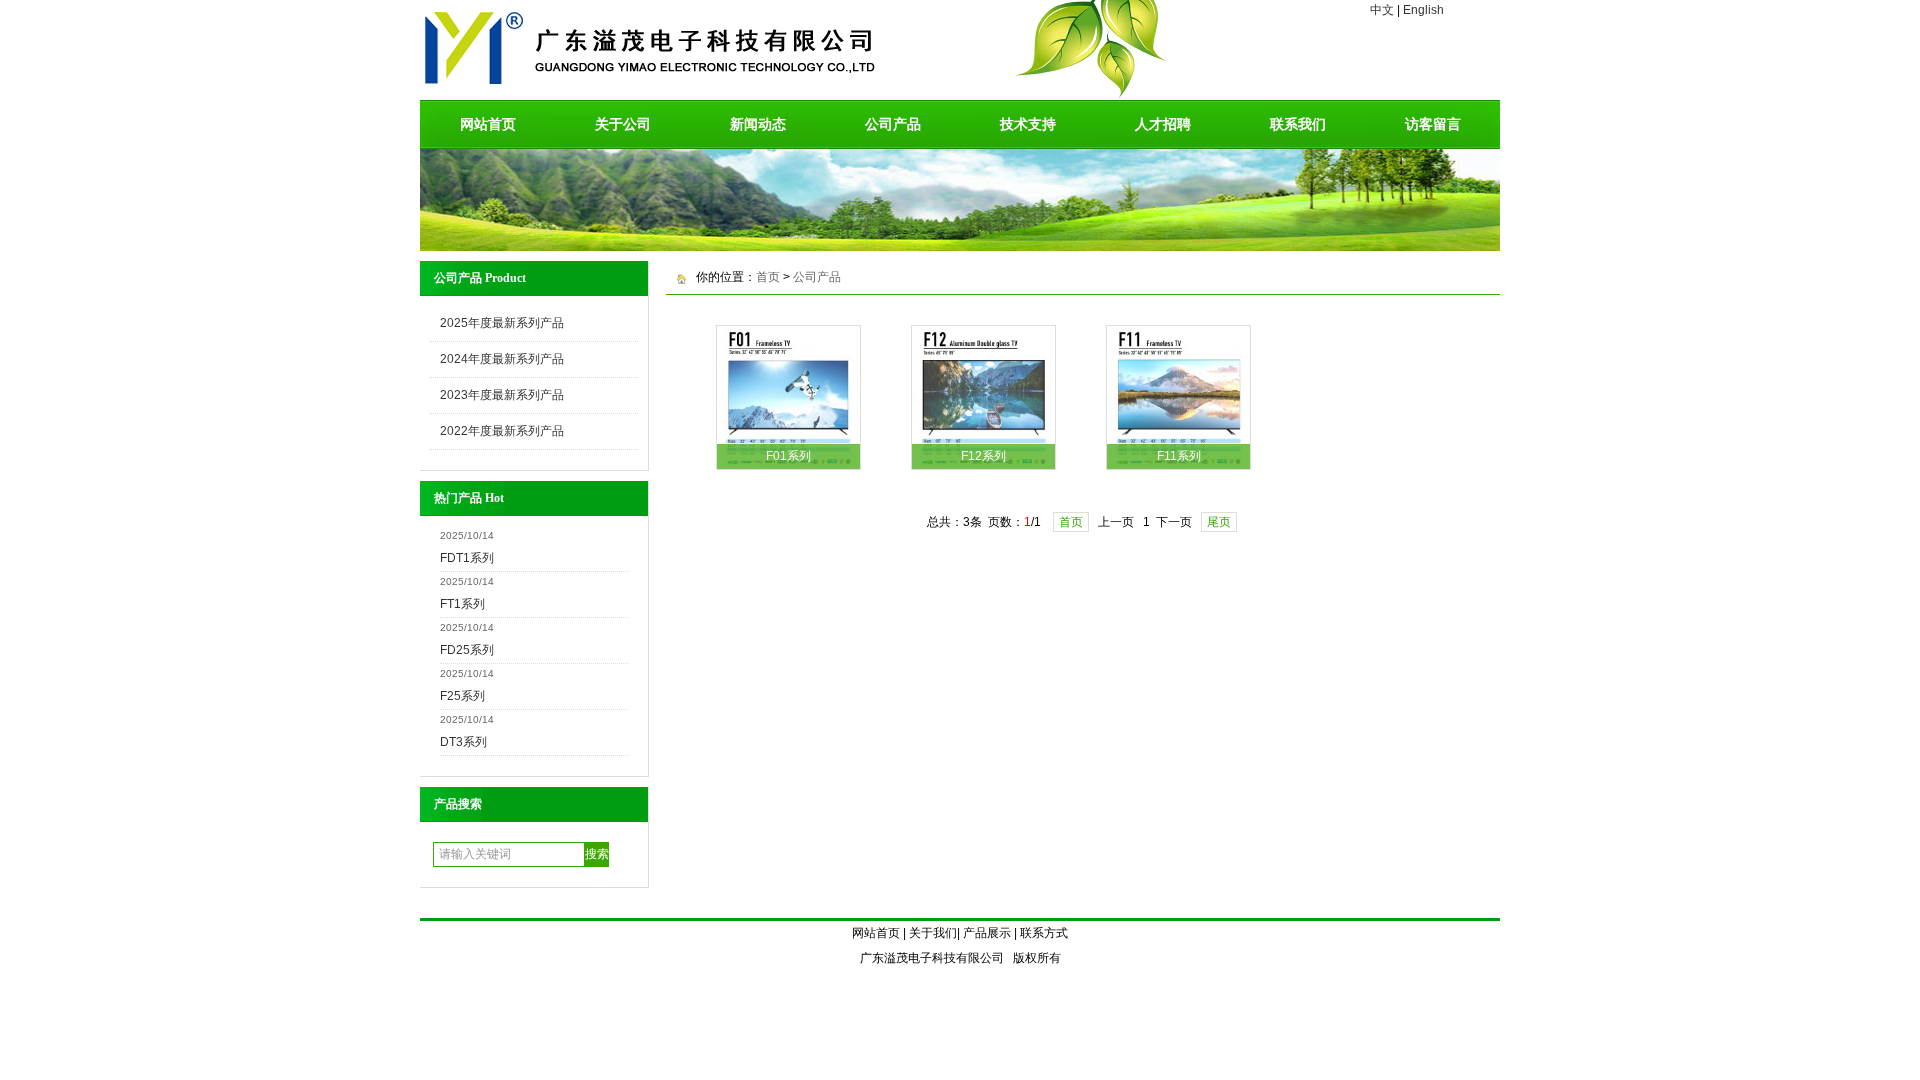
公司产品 (893, 124)
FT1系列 (462, 604)
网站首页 (488, 124)
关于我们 (933, 933)
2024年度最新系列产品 (502, 359)
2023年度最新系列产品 (502, 395)
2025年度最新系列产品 (502, 323)
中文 (1382, 10)
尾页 (1219, 522)
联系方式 (1044, 933)
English (1423, 10)
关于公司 (623, 124)
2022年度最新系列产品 (502, 431)
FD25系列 (467, 650)
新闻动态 (758, 124)
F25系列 (462, 696)
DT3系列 (463, 742)
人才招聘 (1163, 124)
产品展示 (987, 933)
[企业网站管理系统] (960, 246)
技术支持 (1028, 124)
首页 (768, 277)
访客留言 (1433, 124)
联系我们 (1298, 124)
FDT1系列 (467, 558)
